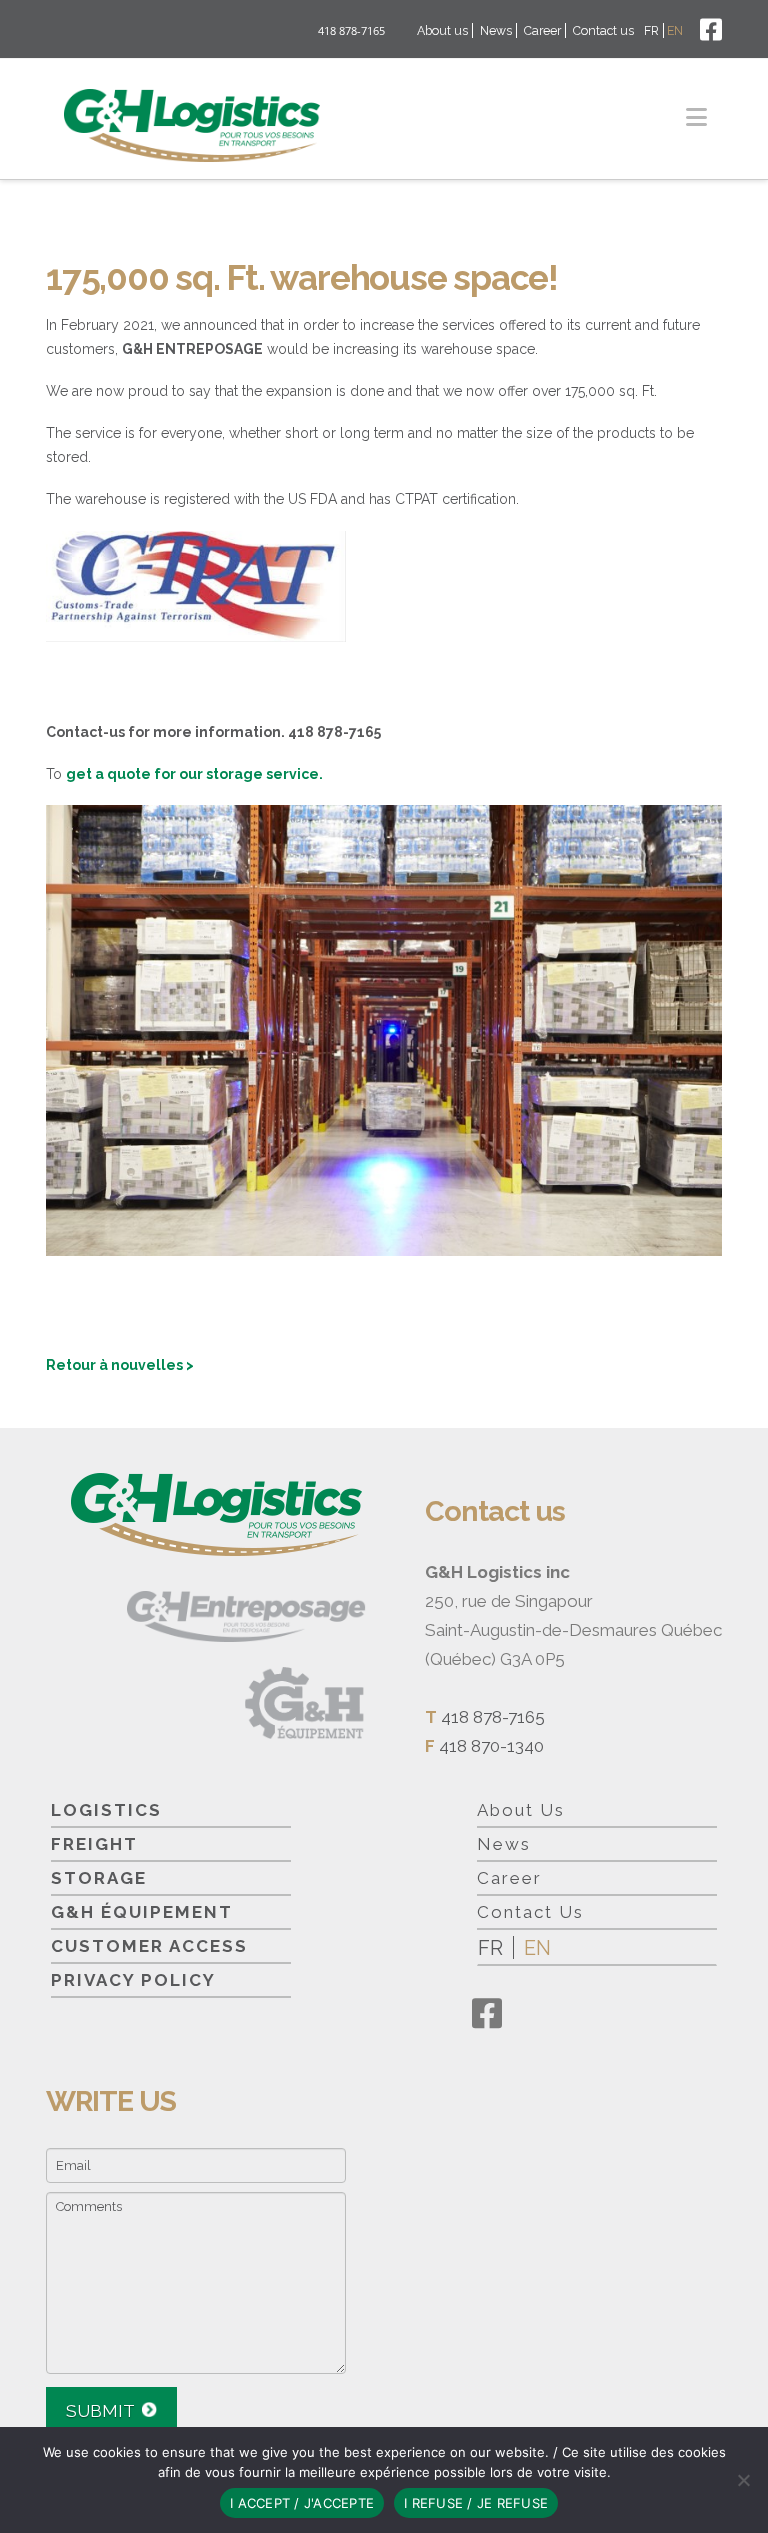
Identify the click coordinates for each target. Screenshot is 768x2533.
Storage (99, 1878)
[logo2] (246, 1616)
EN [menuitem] (537, 1948)
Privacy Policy (133, 1980)
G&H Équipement (142, 1912)
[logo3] (309, 1703)
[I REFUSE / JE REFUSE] (743, 2480)
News (496, 30)
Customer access (149, 1946)
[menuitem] (653, 30)
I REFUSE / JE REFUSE (476, 2503)
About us (442, 30)
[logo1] (191, 125)
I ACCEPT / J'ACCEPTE (302, 2503)
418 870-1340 (491, 1746)
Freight (94, 1844)
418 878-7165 (351, 30)
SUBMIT (100, 2411)
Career (542, 30)
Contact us (603, 30)
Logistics (106, 1810)
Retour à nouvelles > (120, 1365)
